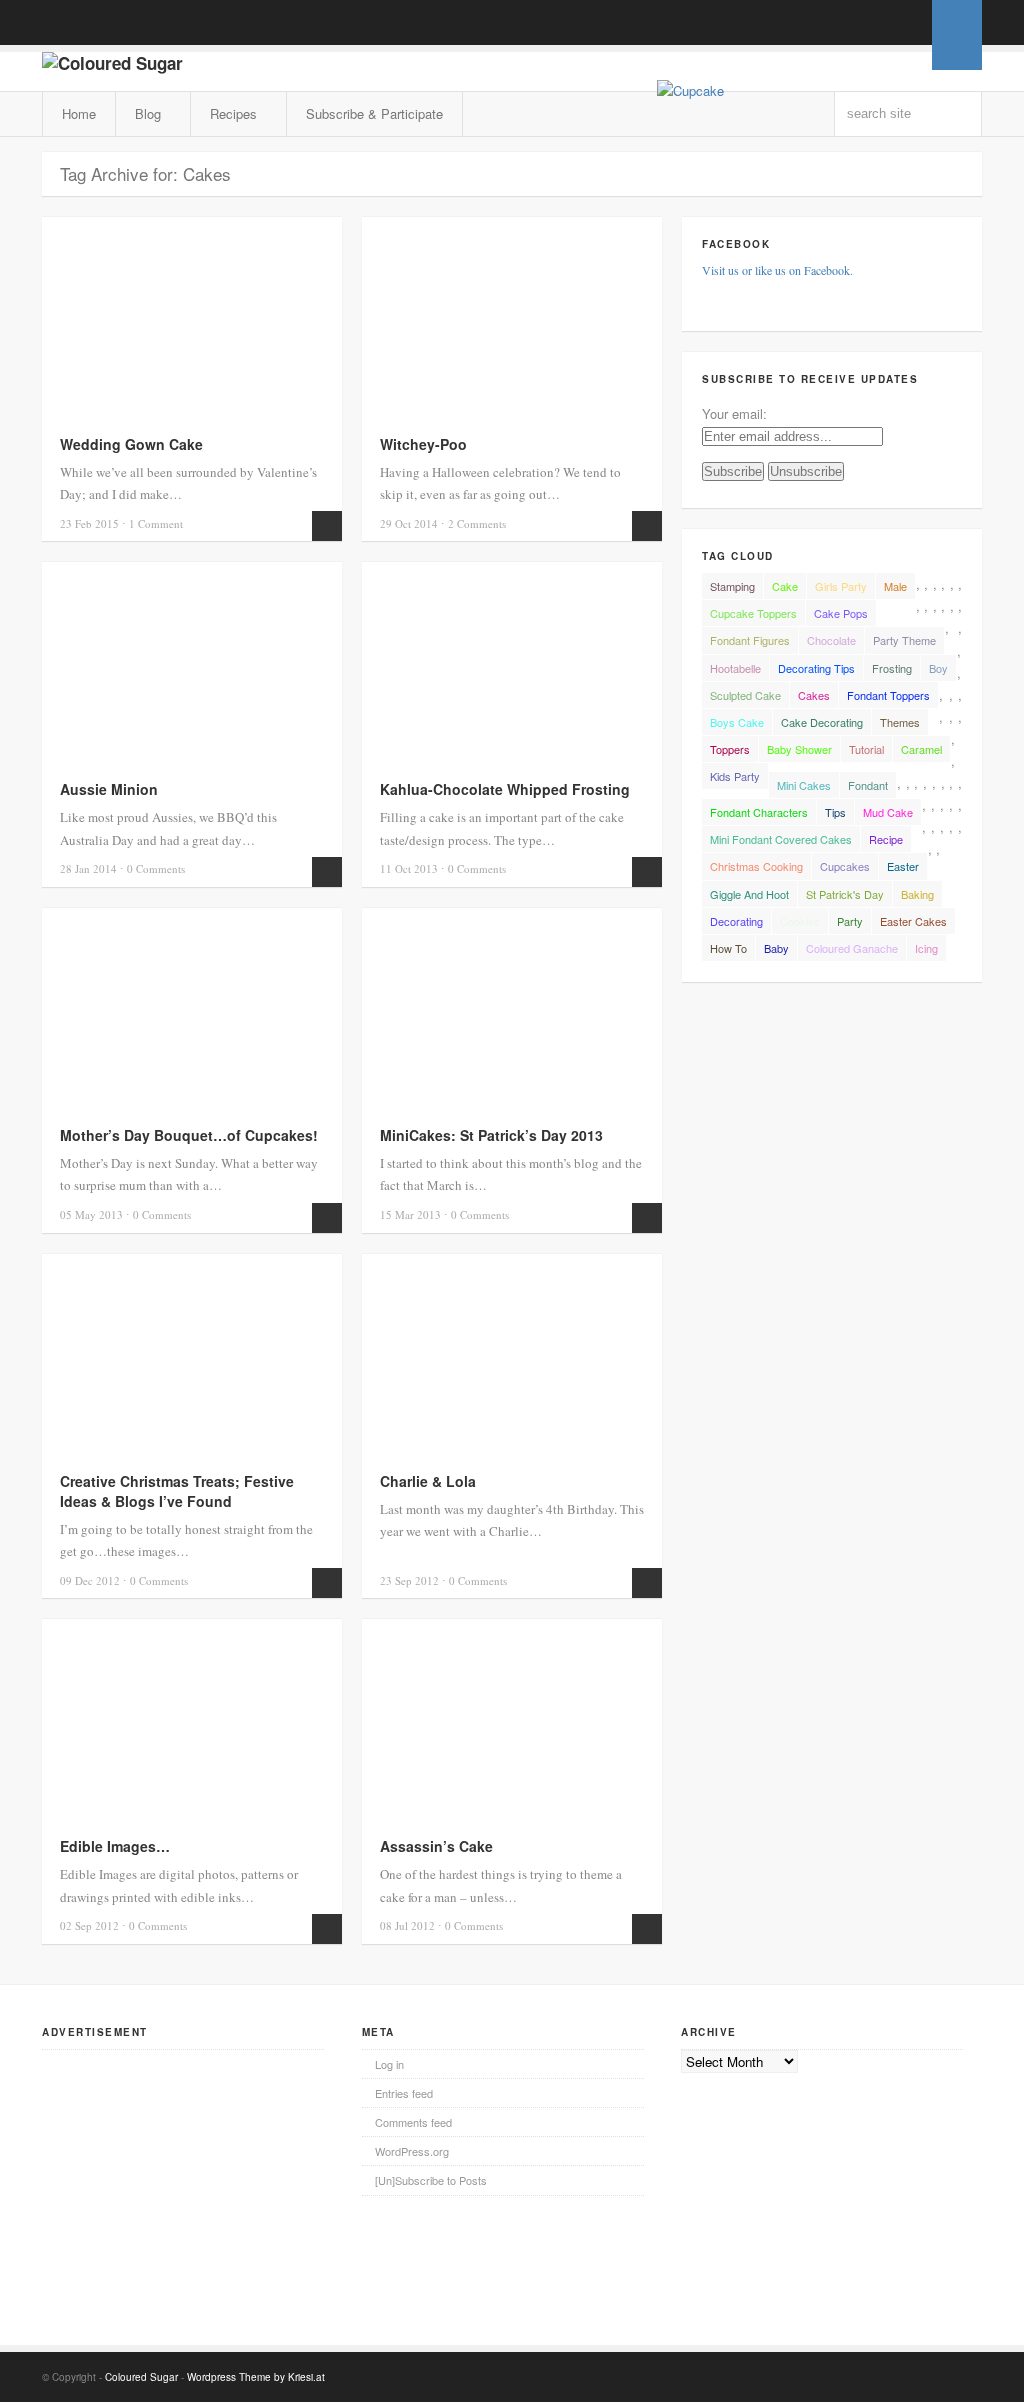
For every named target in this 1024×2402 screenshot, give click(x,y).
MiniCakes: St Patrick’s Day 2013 (491, 1135)
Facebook (907, 2375)
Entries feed (404, 2093)
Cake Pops (841, 613)
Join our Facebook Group (907, 23)
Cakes (814, 695)
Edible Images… (115, 1846)
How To (728, 948)
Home (79, 113)
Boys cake (737, 722)
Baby (776, 948)
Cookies (800, 921)
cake (785, 586)
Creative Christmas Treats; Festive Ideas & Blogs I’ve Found (177, 1491)
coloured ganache (852, 948)
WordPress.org (412, 2151)
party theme (904, 640)
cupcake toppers (753, 613)
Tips (835, 812)
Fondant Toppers (888, 695)
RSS (878, 2375)
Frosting (892, 668)
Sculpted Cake (745, 695)
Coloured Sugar (141, 2377)
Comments (477, 523)
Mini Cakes (804, 785)
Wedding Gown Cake (131, 444)
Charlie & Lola (428, 1481)
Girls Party (841, 586)
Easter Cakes (913, 921)
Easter (903, 866)
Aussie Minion (109, 789)
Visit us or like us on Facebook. (777, 270)
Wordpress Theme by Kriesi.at (256, 2377)
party (850, 921)
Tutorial (866, 749)
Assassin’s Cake (436, 1846)
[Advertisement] (192, 2175)
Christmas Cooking (756, 866)
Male (895, 586)
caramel (921, 749)
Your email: (734, 413)
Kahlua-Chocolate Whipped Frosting (505, 789)
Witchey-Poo (423, 444)
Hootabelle (735, 668)
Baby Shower (799, 749)
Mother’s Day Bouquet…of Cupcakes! (189, 1135)
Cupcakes (845, 866)
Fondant (868, 785)
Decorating (736, 921)
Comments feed (413, 2122)
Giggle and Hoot (749, 894)
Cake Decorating (822, 722)
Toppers (730, 749)
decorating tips (816, 668)
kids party (735, 776)
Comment (156, 523)
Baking (917, 894)
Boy (938, 668)
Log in (389, 2064)
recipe (886, 839)
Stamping (732, 586)
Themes (900, 722)
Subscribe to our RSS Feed (878, 23)
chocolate (831, 640)
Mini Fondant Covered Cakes (781, 839)
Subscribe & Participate (374, 113)
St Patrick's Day (845, 894)
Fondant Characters (759, 812)
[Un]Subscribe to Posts (431, 2180)
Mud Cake (888, 812)
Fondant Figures (750, 640)
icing (926, 948)
